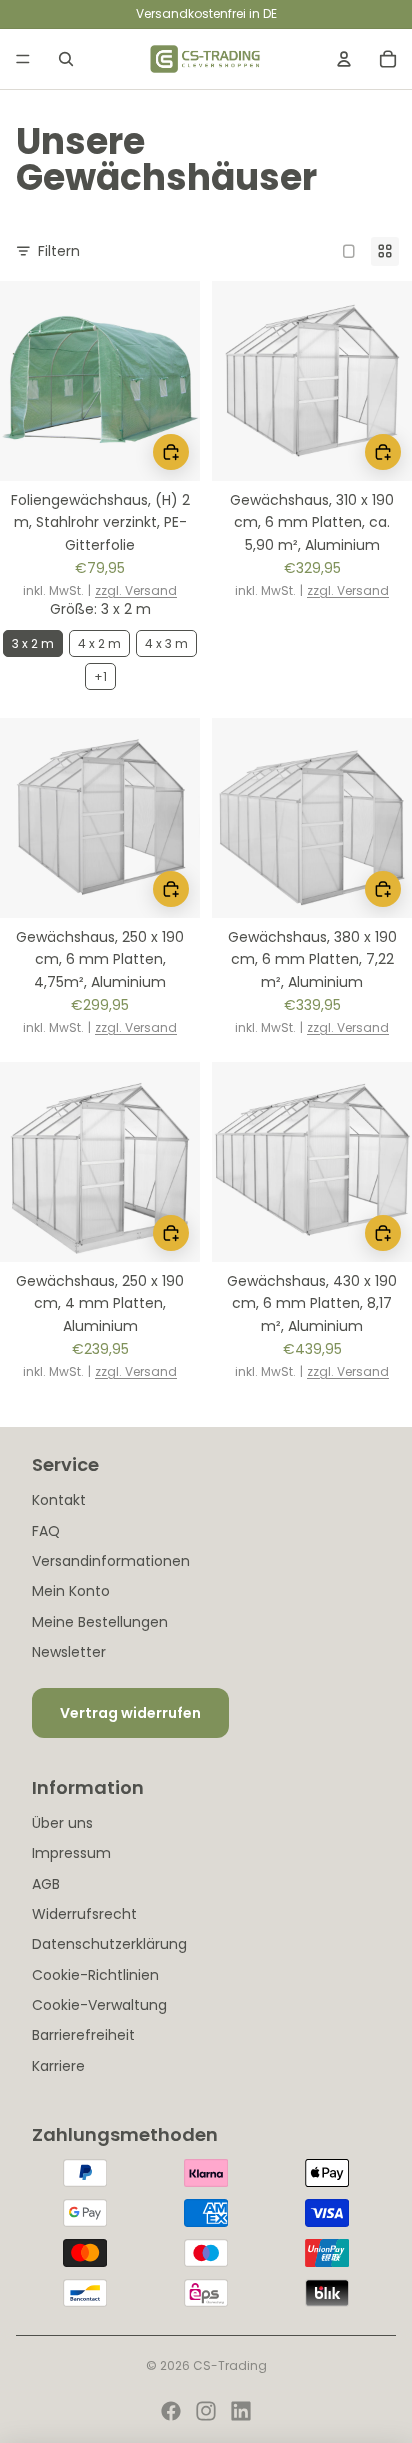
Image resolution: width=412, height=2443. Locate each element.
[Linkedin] (241, 2411)
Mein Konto (71, 1591)
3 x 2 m (33, 643)
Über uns (62, 1823)
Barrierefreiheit (83, 2035)
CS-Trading (230, 2365)
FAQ (46, 1531)
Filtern (59, 251)
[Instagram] (206, 2411)
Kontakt (59, 1500)
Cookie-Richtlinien (95, 1975)
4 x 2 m (99, 643)
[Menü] (23, 59)
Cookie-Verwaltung (99, 2005)
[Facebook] (171, 2411)
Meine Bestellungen (100, 1622)
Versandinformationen (111, 1561)
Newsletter (69, 1652)
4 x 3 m (166, 643)
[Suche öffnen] (66, 59)
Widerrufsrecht (84, 1914)
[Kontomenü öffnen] (344, 59)
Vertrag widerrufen (130, 1713)
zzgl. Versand (136, 591)
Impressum (71, 1853)
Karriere (58, 2066)
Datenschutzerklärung (109, 1944)
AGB (46, 1884)
